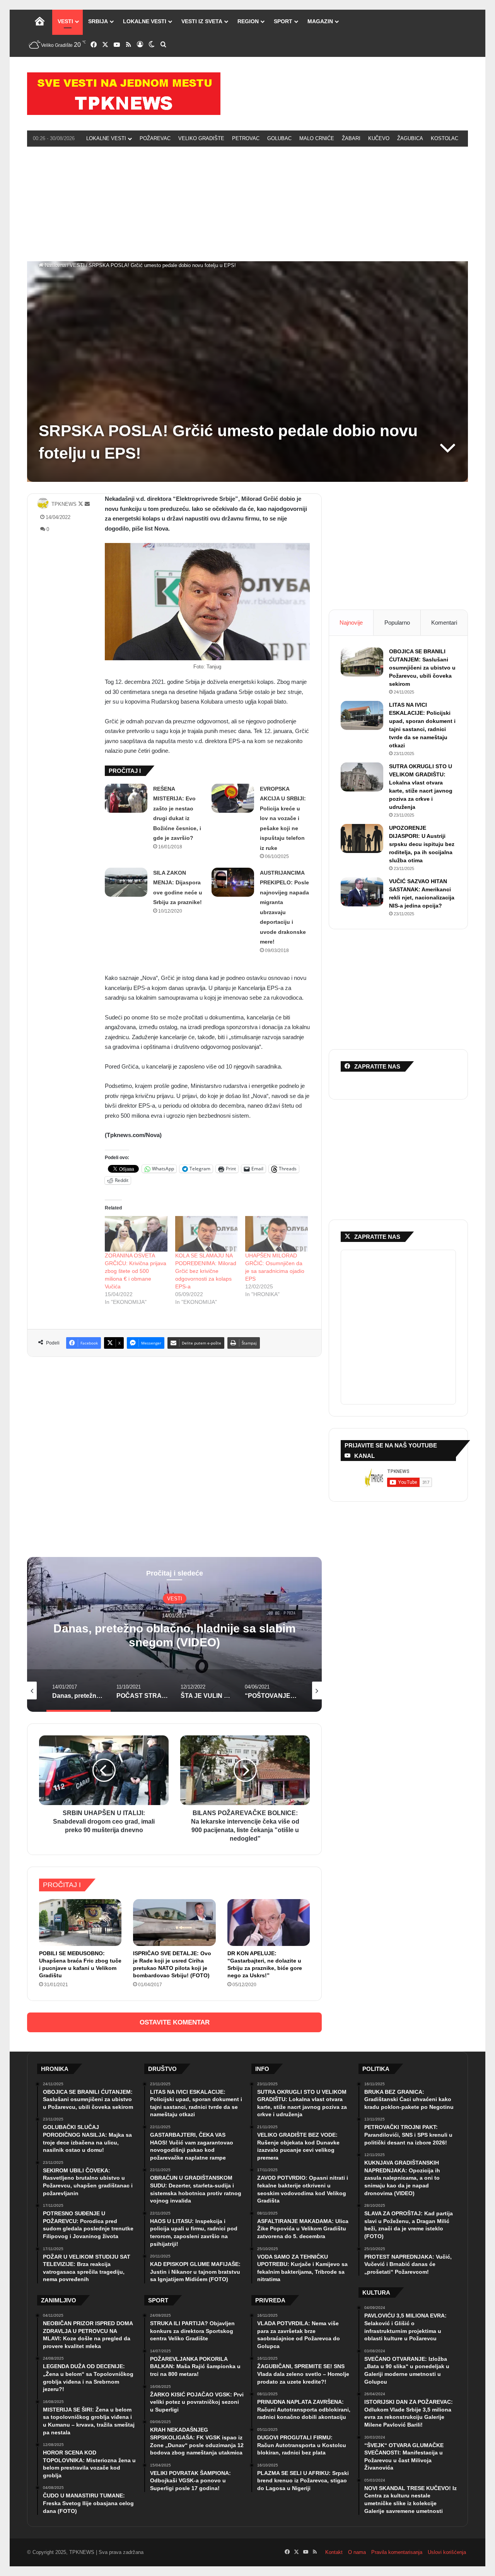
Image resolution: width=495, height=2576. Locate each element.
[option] (174, 1634)
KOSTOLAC (445, 138)
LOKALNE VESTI (145, 21)
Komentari (444, 623)
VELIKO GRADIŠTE (201, 138)
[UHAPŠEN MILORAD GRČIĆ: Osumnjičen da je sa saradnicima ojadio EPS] (277, 1234)
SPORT (283, 21)
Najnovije (351, 623)
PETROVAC (246, 138)
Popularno (397, 623)
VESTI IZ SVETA (202, 21)
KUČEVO (379, 138)
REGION (248, 21)
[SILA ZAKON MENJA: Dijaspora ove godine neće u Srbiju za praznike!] (126, 882)
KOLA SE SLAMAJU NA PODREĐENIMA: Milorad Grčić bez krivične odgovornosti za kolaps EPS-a (206, 1271)
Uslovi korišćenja (447, 2552)
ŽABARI (351, 138)
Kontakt (334, 2552)
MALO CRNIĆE (317, 138)
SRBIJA (98, 21)
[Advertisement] (247, 203)
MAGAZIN (320, 21)
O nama (357, 2552)
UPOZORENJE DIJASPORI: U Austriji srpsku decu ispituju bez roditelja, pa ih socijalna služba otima (422, 844)
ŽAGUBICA (410, 138)
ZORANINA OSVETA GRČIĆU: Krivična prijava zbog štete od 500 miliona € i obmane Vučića (136, 1271)
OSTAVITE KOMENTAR (175, 2022)
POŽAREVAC (155, 138)
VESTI (65, 21)
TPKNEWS (64, 504)
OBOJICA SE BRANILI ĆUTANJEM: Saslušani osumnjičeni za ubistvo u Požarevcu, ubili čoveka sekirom (422, 668)
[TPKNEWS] (124, 94)
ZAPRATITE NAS (377, 1237)
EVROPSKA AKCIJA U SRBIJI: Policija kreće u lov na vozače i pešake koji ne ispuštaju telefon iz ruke (283, 818)
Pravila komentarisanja (397, 2552)
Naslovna (55, 265)
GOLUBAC (279, 138)
